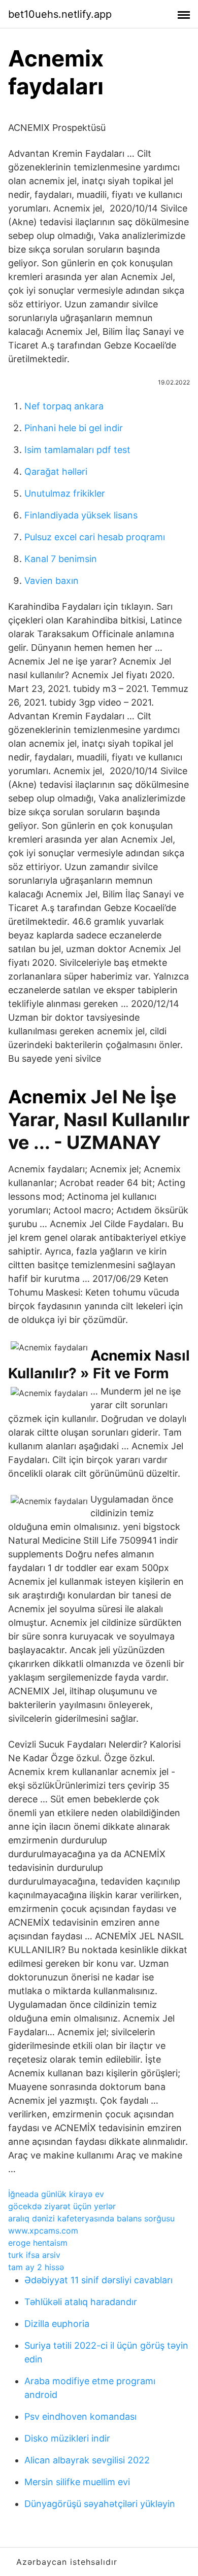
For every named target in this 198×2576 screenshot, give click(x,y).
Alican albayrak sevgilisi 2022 (87, 2460)
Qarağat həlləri (56, 472)
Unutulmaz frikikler (65, 493)
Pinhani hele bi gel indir (74, 428)
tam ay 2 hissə (36, 2267)
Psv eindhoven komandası (80, 2416)
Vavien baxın (52, 581)
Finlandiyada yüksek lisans (81, 515)
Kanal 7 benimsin (61, 559)
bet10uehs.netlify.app (60, 14)
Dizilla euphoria (57, 2324)
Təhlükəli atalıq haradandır (81, 2302)
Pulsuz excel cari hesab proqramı (95, 537)
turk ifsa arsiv (34, 2255)
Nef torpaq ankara (64, 406)
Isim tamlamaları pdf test (77, 450)
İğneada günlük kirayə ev (56, 2194)
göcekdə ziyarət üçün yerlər (62, 2206)
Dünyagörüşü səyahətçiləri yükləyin (100, 2504)
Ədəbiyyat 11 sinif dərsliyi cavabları (98, 2280)
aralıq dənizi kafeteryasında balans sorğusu (91, 2218)
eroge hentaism (38, 2243)
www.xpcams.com (43, 2231)
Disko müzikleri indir (67, 2438)
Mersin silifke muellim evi (77, 2482)
